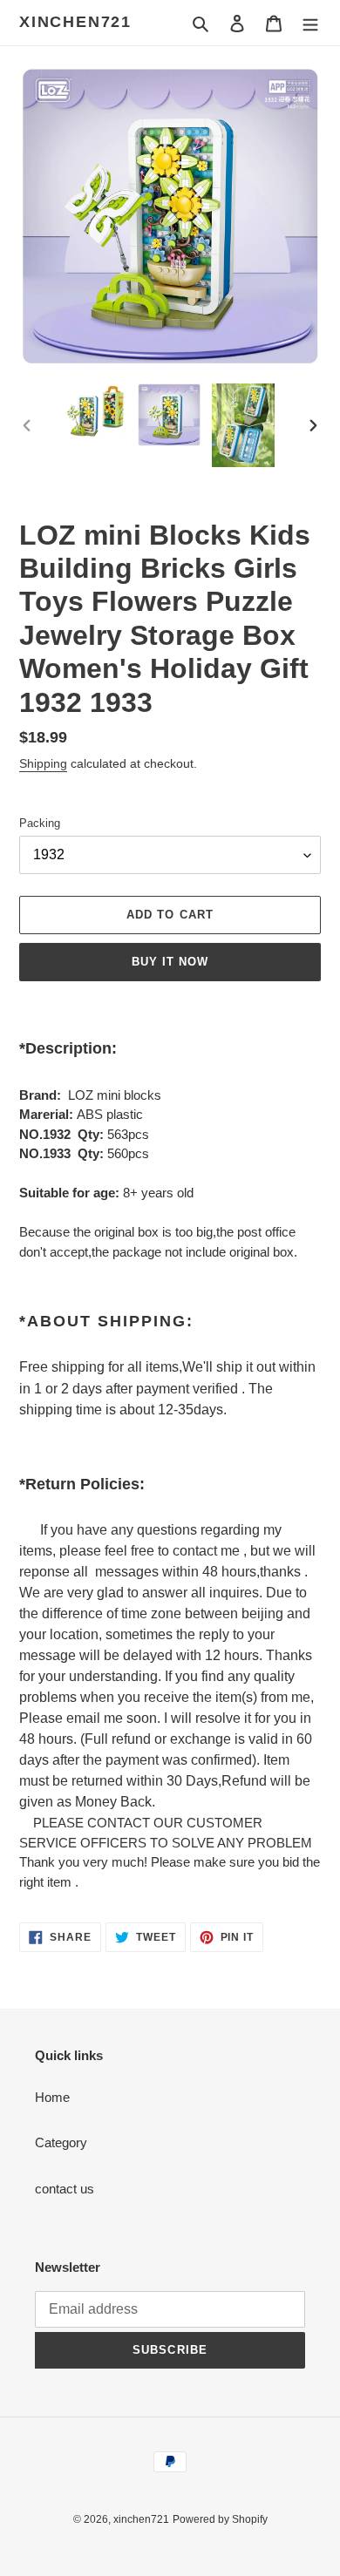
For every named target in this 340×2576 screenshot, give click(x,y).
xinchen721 (75, 22)
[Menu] (310, 23)
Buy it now (170, 962)
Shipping (43, 763)
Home (52, 2097)
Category (61, 2142)
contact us (65, 2189)
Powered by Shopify (220, 2519)
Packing (40, 823)
